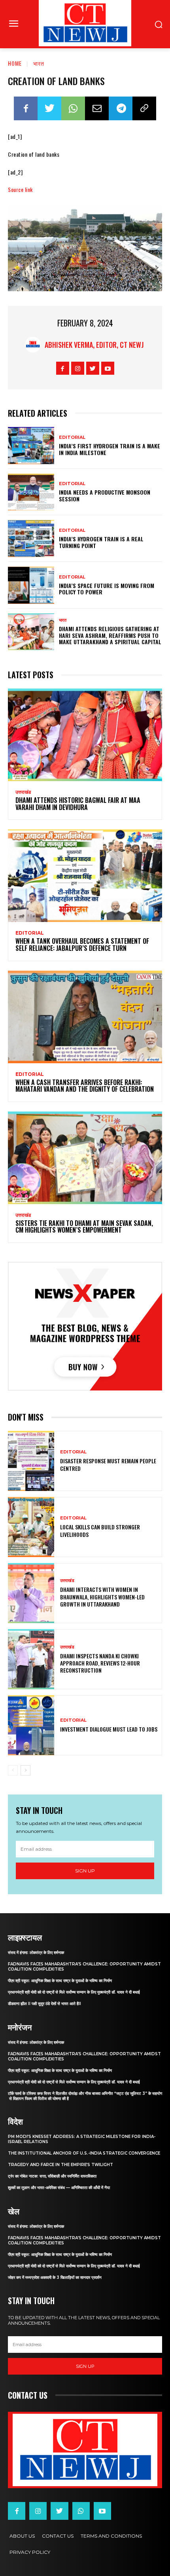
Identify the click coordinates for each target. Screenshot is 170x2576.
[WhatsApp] (73, 108)
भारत (39, 63)
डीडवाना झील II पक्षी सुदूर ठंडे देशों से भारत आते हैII (44, 2004)
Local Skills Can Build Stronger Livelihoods (100, 1530)
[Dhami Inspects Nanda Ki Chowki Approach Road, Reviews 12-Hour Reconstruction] (31, 1659)
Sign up (85, 1871)
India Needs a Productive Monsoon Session (105, 495)
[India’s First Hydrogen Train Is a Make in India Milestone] (31, 446)
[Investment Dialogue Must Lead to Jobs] (31, 1725)
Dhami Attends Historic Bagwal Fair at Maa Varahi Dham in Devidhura (78, 804)
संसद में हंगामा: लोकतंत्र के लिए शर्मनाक (36, 1953)
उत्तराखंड (23, 792)
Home (15, 63)
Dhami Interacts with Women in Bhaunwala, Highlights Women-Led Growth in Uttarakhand (102, 1596)
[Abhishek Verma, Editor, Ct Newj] (35, 345)
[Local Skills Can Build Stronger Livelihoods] (31, 1527)
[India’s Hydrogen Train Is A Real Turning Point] (31, 539)
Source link (20, 189)
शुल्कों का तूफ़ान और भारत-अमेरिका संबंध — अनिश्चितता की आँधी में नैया (59, 2188)
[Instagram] (78, 368)
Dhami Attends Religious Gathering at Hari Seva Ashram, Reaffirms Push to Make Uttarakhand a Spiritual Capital (110, 635)
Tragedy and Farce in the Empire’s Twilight (60, 2165)
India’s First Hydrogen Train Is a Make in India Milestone (110, 449)
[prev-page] (13, 1770)
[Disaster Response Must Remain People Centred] (31, 1461)
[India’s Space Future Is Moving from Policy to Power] (31, 585)
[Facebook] (26, 108)
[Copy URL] (144, 108)
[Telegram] (121, 108)
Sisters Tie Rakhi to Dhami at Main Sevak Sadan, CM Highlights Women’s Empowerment (84, 1227)
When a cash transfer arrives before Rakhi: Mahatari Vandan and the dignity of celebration (85, 1086)
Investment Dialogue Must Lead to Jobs (109, 1729)
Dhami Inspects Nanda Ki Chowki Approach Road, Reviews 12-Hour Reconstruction (100, 1663)
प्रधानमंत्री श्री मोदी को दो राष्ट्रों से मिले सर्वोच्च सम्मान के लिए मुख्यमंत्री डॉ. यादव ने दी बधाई (74, 1992)
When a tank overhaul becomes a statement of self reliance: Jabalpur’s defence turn (82, 945)
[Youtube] (108, 368)
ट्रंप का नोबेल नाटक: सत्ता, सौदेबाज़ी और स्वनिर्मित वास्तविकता (52, 2176)
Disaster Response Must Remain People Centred (108, 1464)
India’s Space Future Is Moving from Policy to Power (107, 589)
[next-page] (25, 1770)
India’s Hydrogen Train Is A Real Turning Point (101, 542)
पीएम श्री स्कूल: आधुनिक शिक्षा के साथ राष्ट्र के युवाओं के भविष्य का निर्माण (60, 1981)
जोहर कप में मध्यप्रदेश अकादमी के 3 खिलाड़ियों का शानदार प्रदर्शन (55, 2277)
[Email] (97, 108)
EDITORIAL (72, 437)
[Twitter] (49, 108)
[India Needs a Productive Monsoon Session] (31, 492)
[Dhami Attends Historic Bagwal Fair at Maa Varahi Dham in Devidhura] (85, 735)
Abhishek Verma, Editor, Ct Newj (94, 345)
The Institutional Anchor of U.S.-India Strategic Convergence (84, 2153)
